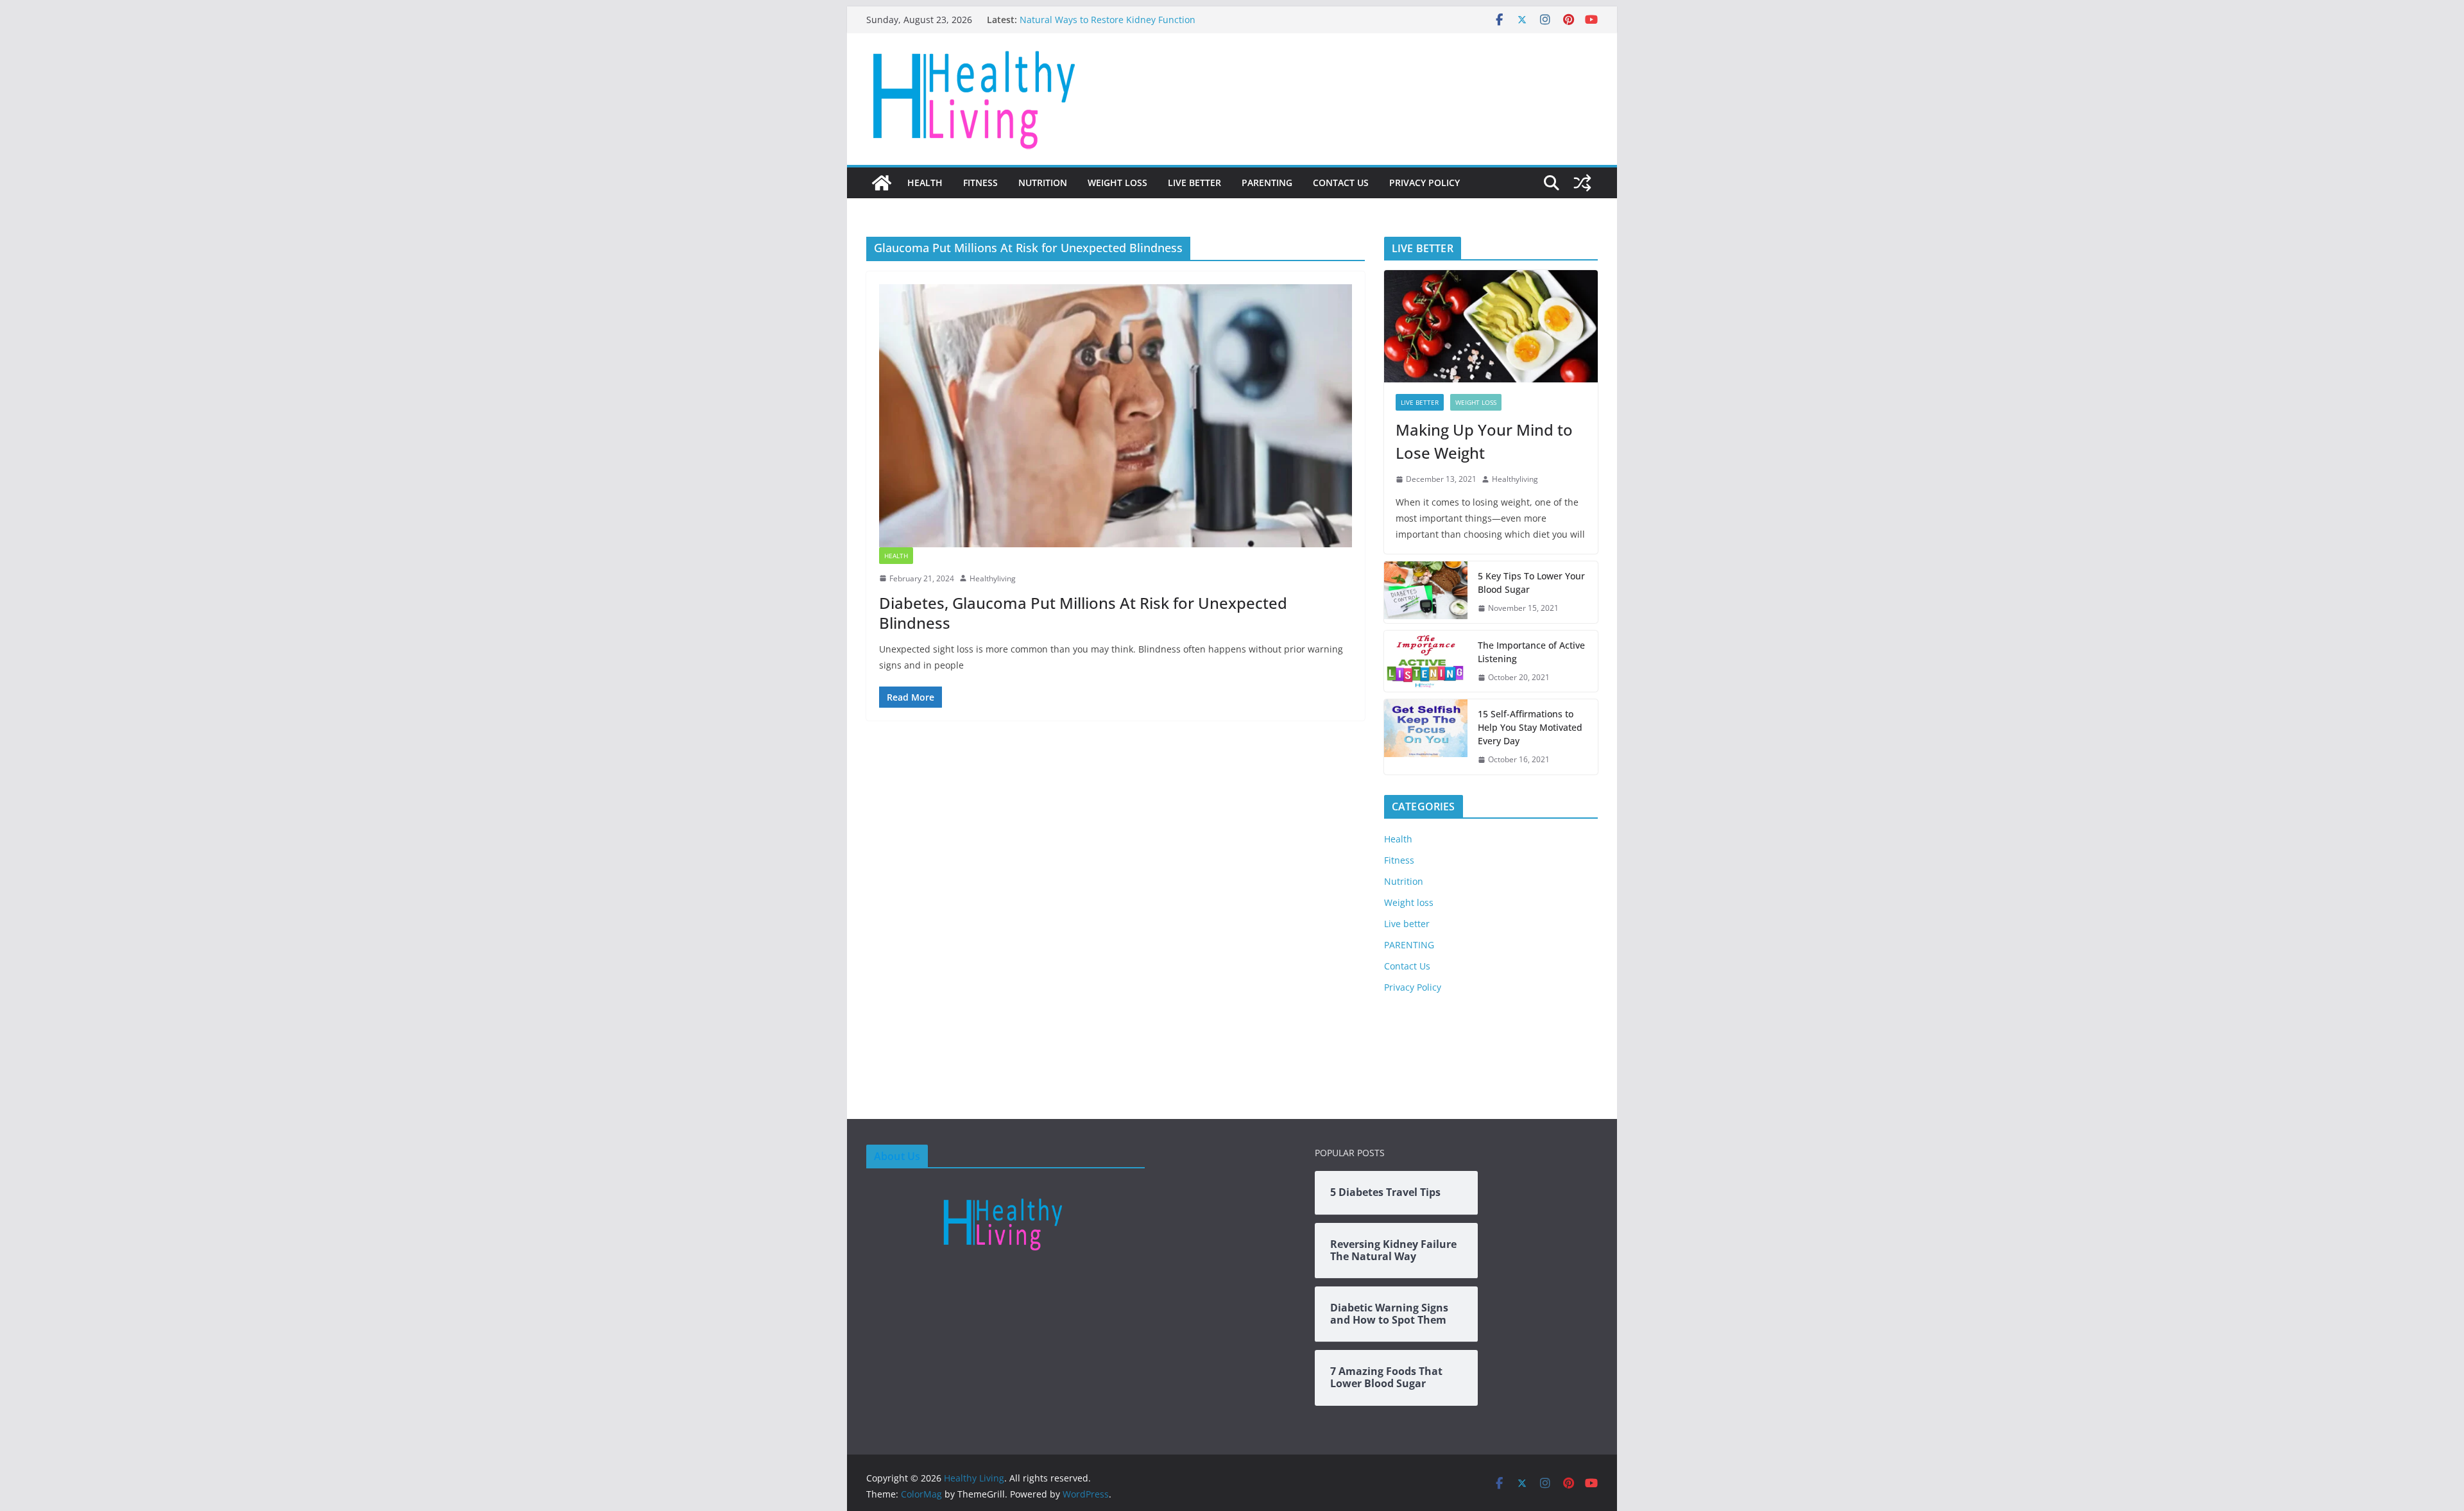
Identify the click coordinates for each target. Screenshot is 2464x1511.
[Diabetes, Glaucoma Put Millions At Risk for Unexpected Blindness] (1116, 416)
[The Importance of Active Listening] (1426, 662)
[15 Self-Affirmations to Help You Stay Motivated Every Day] (1426, 737)
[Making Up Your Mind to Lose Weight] (1491, 326)
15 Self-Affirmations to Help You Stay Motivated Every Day (1530, 727)
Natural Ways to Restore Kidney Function (1108, 20)
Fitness (980, 183)
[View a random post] (1582, 183)
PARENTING (1267, 183)
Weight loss (1117, 183)
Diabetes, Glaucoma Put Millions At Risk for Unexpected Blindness (1083, 613)
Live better (1194, 183)
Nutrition (1043, 183)
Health (925, 183)
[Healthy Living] (882, 183)
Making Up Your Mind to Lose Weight (1484, 441)
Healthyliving (993, 578)
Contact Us (1341, 183)
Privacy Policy (1425, 183)
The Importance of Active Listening (1531, 652)
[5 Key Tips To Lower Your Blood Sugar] (1426, 592)
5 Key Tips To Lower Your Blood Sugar (1531, 583)
